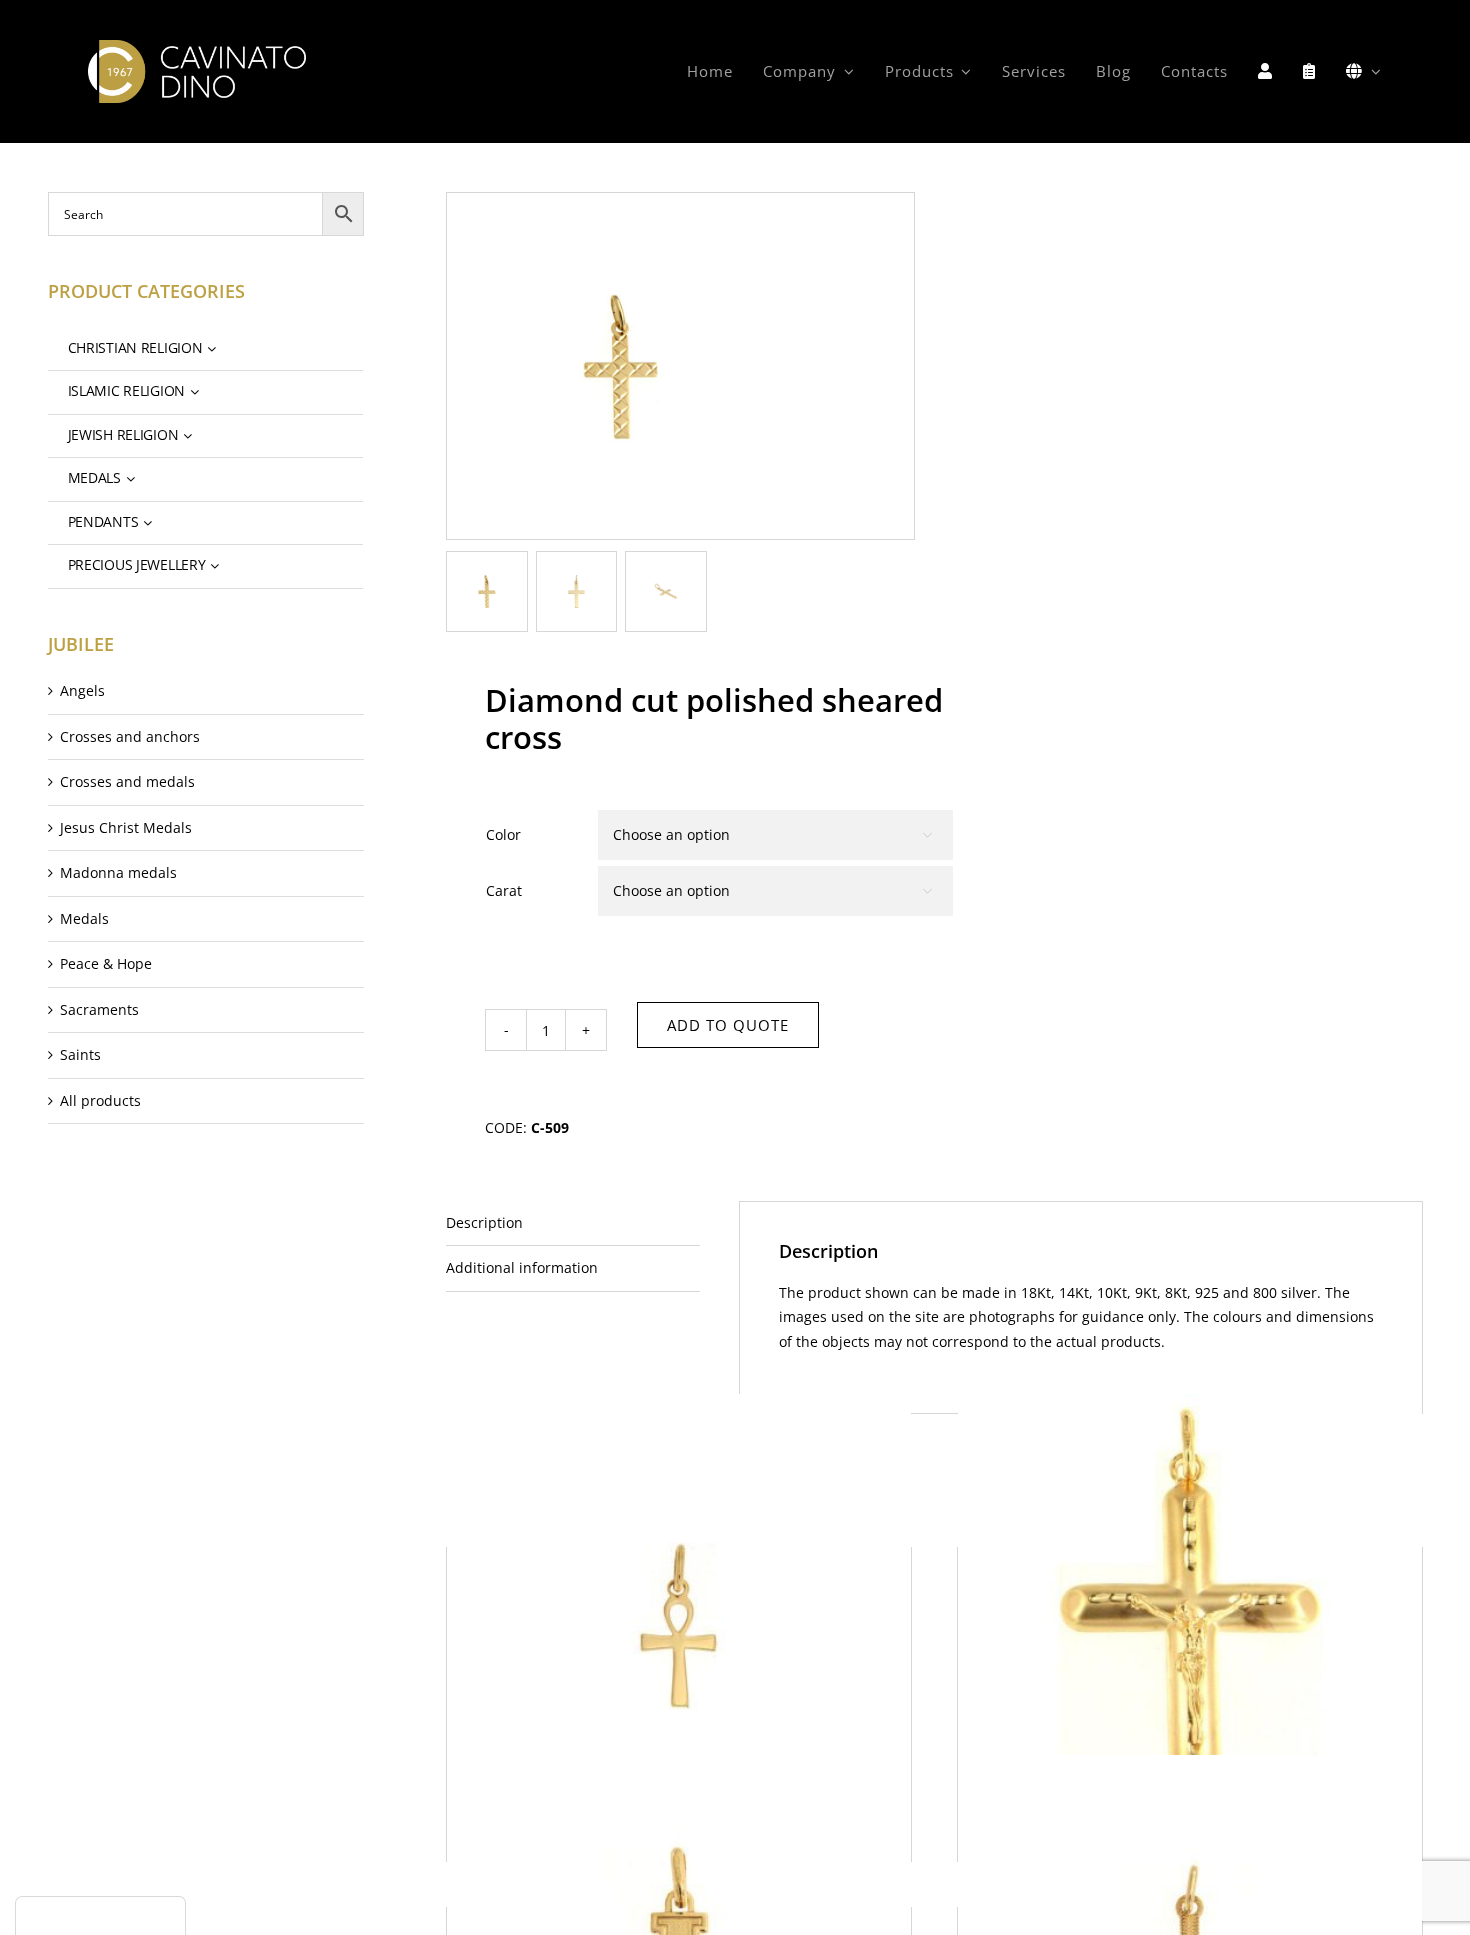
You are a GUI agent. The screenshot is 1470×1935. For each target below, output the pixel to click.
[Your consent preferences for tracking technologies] (100, 1916)
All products (100, 1100)
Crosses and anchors (130, 736)
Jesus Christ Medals (126, 827)
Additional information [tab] (522, 1267)
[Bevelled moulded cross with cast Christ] (1190, 1626)
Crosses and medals (127, 781)
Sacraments (99, 1009)
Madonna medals (118, 872)
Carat (504, 890)
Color (503, 834)
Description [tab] (484, 1222)
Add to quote (728, 1025)
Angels (82, 690)
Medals (84, 918)
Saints (80, 1054)
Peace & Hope (106, 963)
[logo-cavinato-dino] (196, 46)
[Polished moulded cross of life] (679, 1626)
